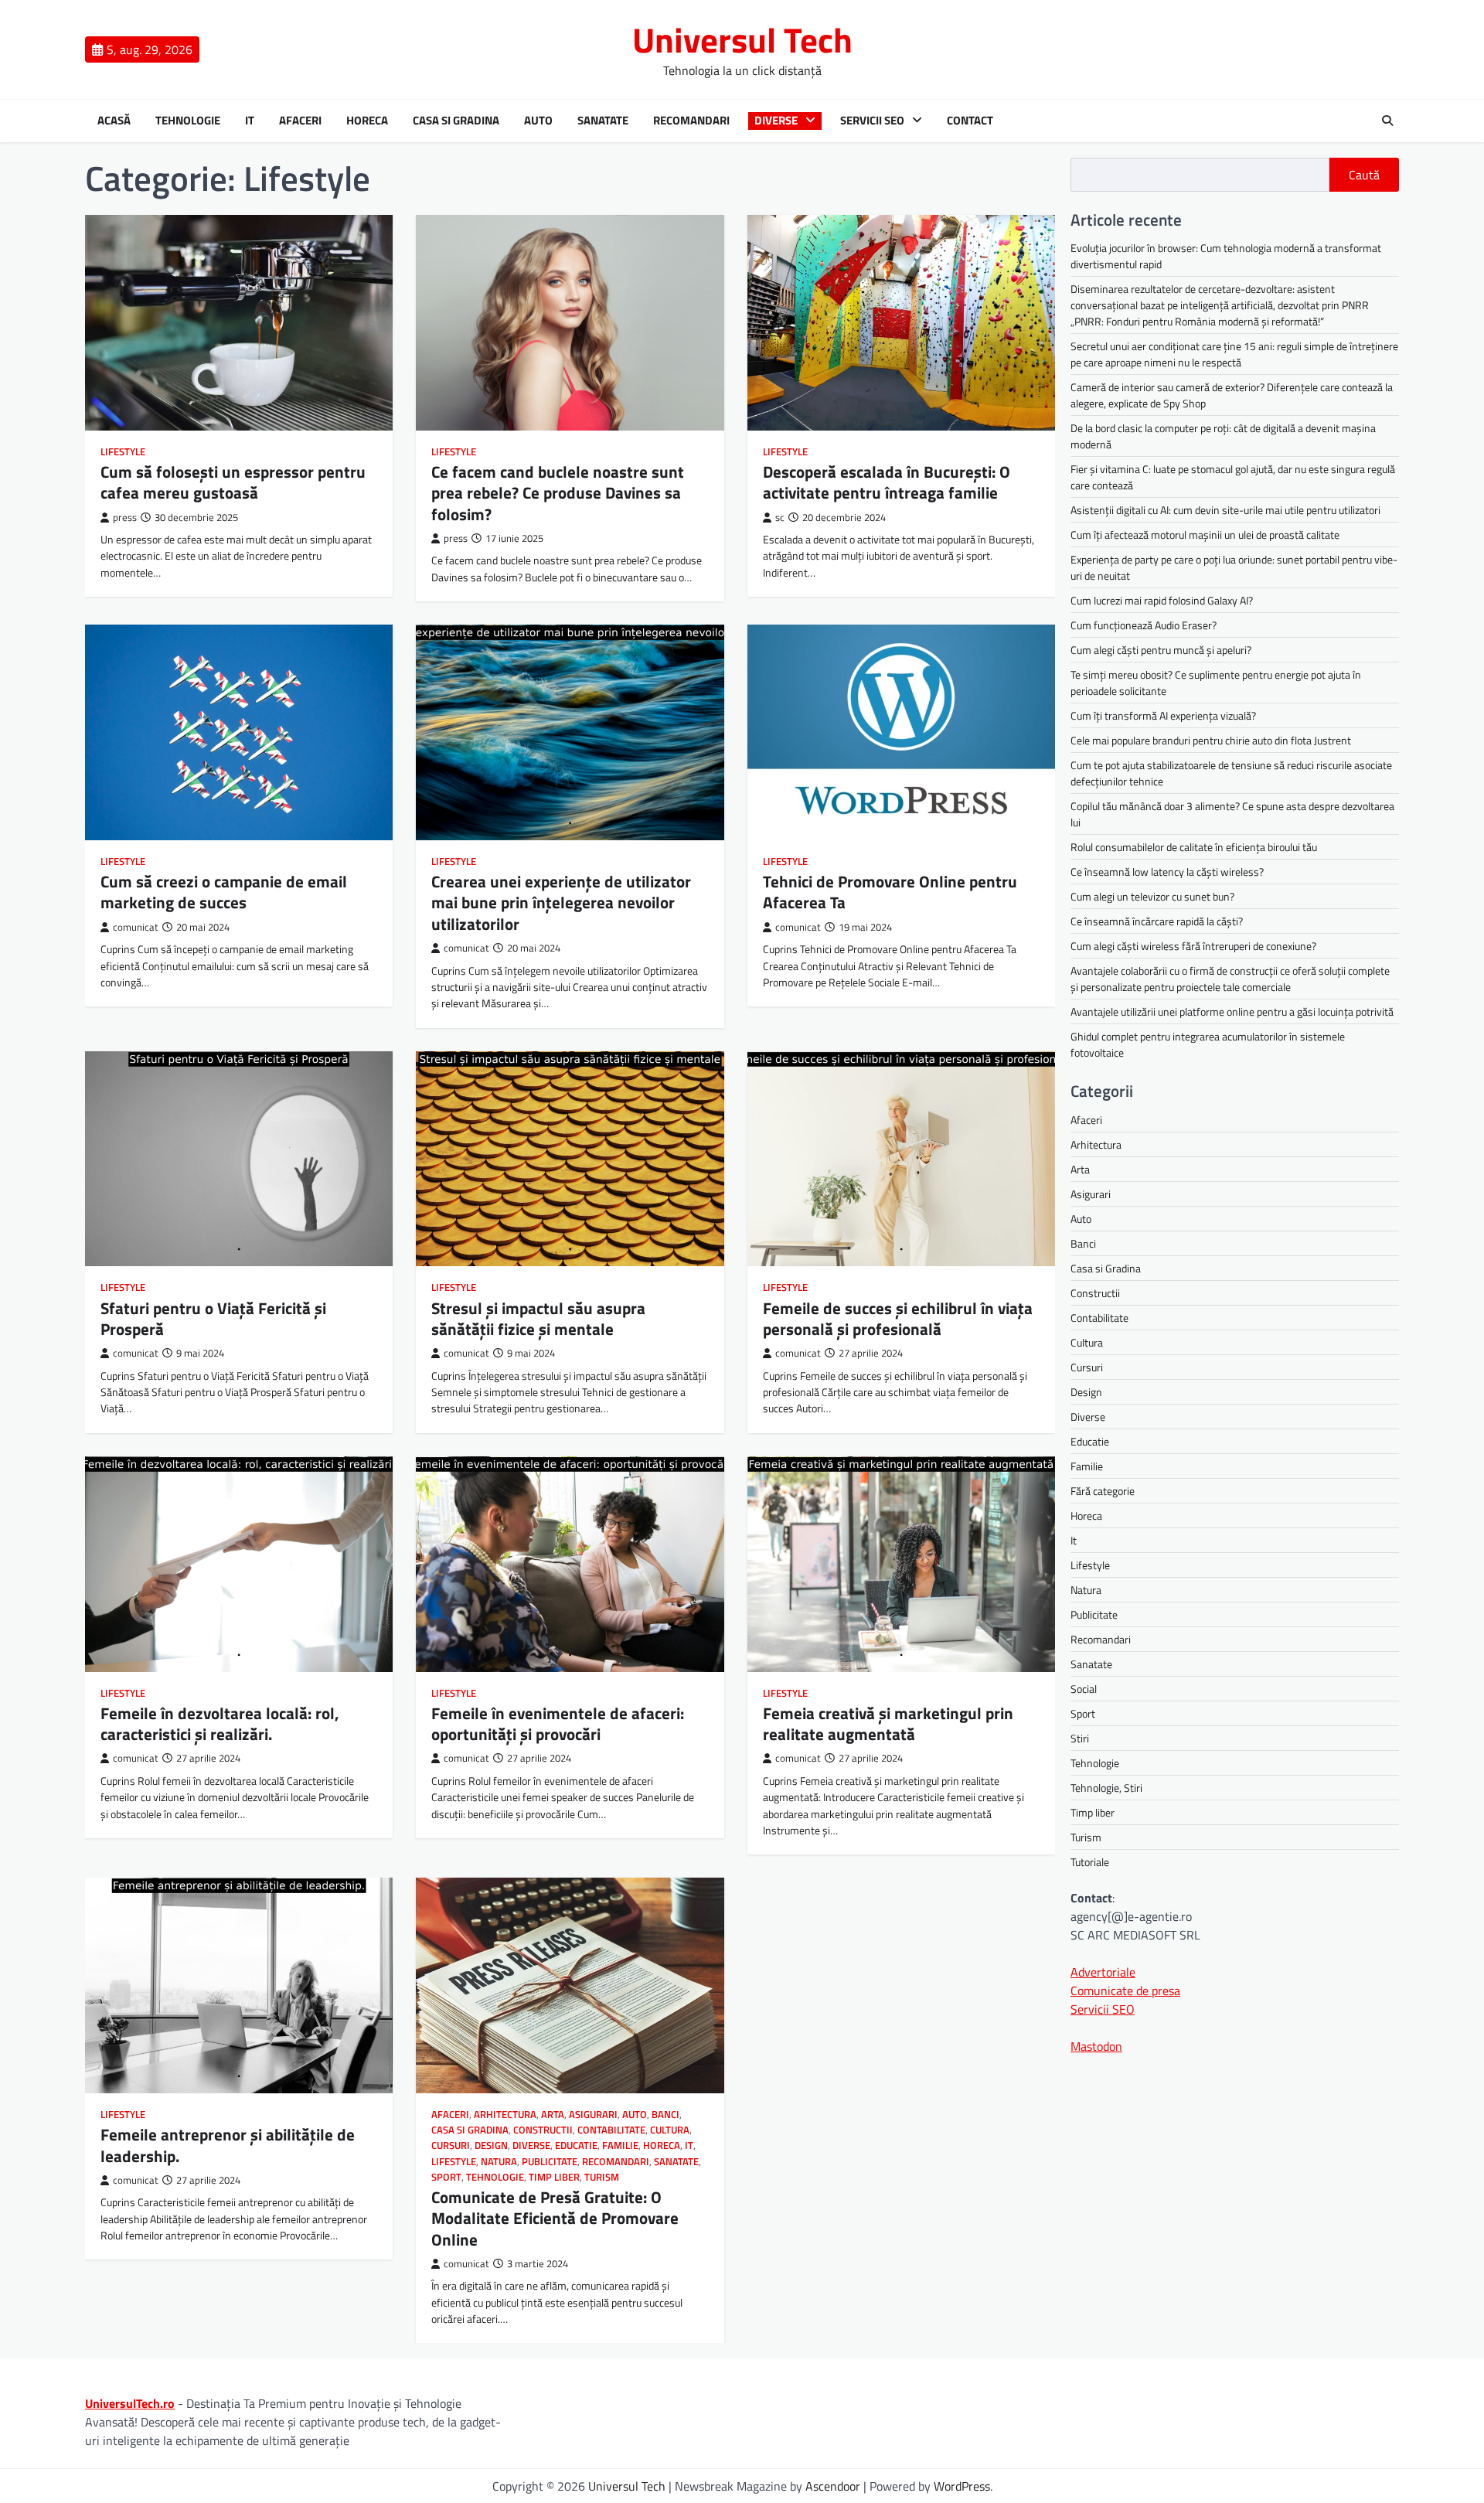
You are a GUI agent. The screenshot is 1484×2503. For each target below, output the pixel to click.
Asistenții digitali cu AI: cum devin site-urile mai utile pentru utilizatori (1225, 510)
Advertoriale (1103, 1971)
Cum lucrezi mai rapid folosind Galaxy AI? (1162, 600)
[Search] (1387, 121)
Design (491, 2145)
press (125, 518)
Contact (970, 121)
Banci (665, 2115)
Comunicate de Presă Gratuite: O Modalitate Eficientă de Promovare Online (555, 2218)
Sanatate (603, 121)
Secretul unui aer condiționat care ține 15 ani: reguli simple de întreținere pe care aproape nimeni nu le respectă (1234, 354)
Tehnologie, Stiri (1106, 1787)
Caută (1364, 175)
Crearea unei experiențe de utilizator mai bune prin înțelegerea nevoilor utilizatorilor (561, 902)
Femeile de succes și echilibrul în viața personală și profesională (898, 1318)
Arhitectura (505, 2115)
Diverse (776, 121)
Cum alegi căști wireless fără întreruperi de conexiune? (1193, 946)
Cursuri (451, 2145)
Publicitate (550, 2162)
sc (780, 518)
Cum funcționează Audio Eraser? (1144, 625)
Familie (620, 2145)
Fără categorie (1103, 1490)
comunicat (136, 927)
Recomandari (691, 121)
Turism (602, 2177)
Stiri (1080, 1737)
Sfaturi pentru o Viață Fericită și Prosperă (213, 1318)
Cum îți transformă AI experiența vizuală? (1163, 715)
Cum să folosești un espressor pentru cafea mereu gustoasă (233, 482)
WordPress (962, 2486)
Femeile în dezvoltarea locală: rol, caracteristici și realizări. (220, 1723)
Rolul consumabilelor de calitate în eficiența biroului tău (1194, 847)
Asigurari (593, 2115)
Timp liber (554, 2177)
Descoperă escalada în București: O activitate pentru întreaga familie (887, 482)
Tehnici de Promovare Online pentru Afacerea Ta (890, 892)
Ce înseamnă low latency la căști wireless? (1167, 872)
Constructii (543, 2130)
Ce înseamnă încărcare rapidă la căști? (1157, 921)
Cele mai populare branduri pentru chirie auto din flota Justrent (1211, 740)
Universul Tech (742, 39)
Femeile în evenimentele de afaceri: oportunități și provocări (558, 1723)
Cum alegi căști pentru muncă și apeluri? (1161, 650)
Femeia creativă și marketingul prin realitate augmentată (888, 1723)
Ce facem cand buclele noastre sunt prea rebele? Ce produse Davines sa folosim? (558, 493)
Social (1084, 1688)
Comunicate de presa (1125, 1990)
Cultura (670, 2130)
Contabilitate (611, 2130)
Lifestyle (123, 452)
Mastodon (1096, 2045)
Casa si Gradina (456, 121)
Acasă (114, 121)
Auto (538, 121)
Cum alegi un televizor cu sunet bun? (1152, 896)
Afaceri (300, 121)
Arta (553, 2115)
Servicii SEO (872, 121)
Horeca (367, 121)
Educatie (576, 2145)
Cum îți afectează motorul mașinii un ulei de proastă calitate (1205, 535)
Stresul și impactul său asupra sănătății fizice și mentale (538, 1318)
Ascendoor (833, 2486)
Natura (499, 2162)
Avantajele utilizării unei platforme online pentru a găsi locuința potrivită (1232, 1011)
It (250, 121)
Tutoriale (1090, 1861)
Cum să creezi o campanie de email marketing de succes (224, 892)
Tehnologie (188, 121)
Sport (446, 2177)
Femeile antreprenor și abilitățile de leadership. (228, 2145)
